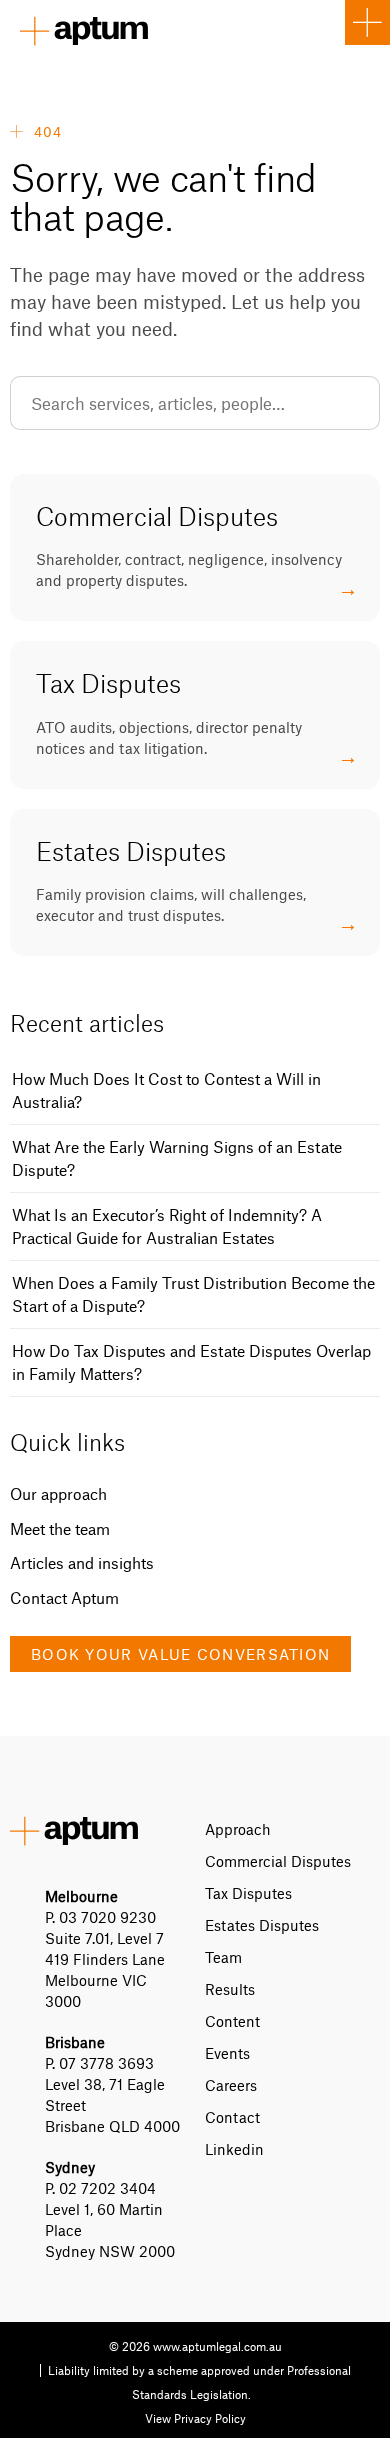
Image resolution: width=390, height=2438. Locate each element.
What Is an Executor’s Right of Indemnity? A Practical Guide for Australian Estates (167, 1226)
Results (230, 1989)
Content (232, 2021)
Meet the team (60, 1528)
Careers (231, 2085)
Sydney (70, 2167)
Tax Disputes (248, 1893)
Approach (238, 1829)
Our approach (58, 1493)
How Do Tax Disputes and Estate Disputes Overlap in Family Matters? (191, 1362)
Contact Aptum (64, 1597)
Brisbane (75, 2042)
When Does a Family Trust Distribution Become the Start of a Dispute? (193, 1294)
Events (227, 2053)
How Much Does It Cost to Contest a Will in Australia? (166, 1090)
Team (223, 1957)
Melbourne (81, 1896)
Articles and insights (82, 1562)
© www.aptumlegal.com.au (195, 2346)
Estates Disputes (262, 1925)
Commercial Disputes (278, 1861)
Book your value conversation (180, 1654)
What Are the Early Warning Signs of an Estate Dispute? (177, 1158)
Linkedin (234, 2149)
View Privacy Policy (195, 2418)
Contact (232, 2117)
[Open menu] (367, 22)
